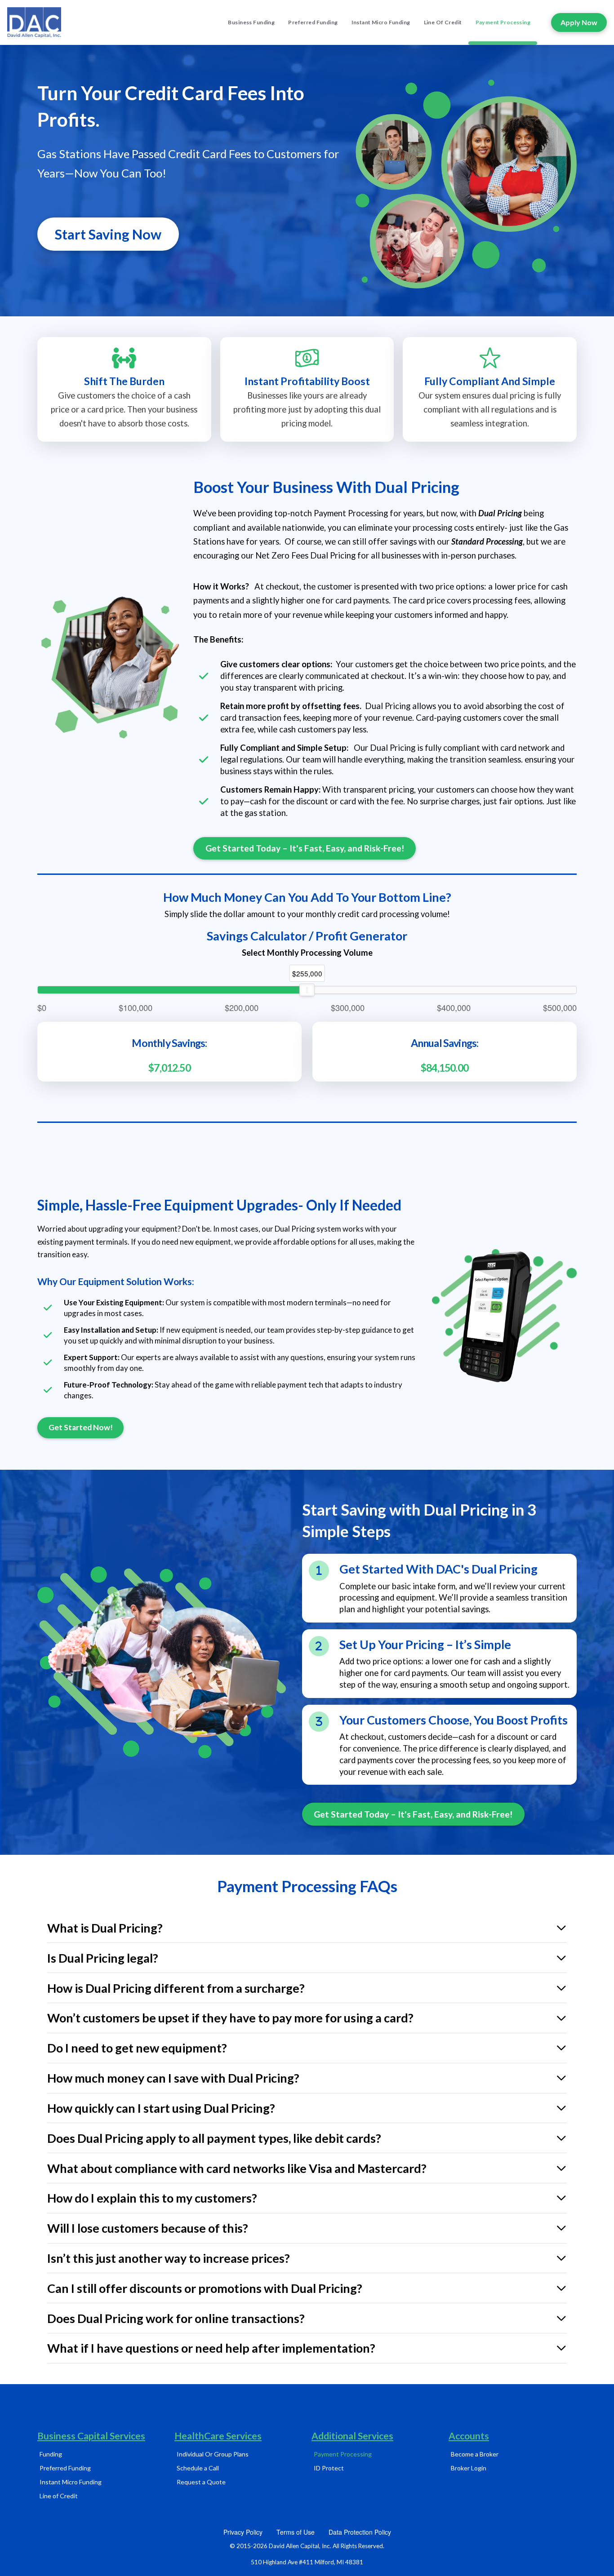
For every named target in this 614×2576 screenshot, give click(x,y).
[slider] (307, 990)
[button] (307, 1928)
